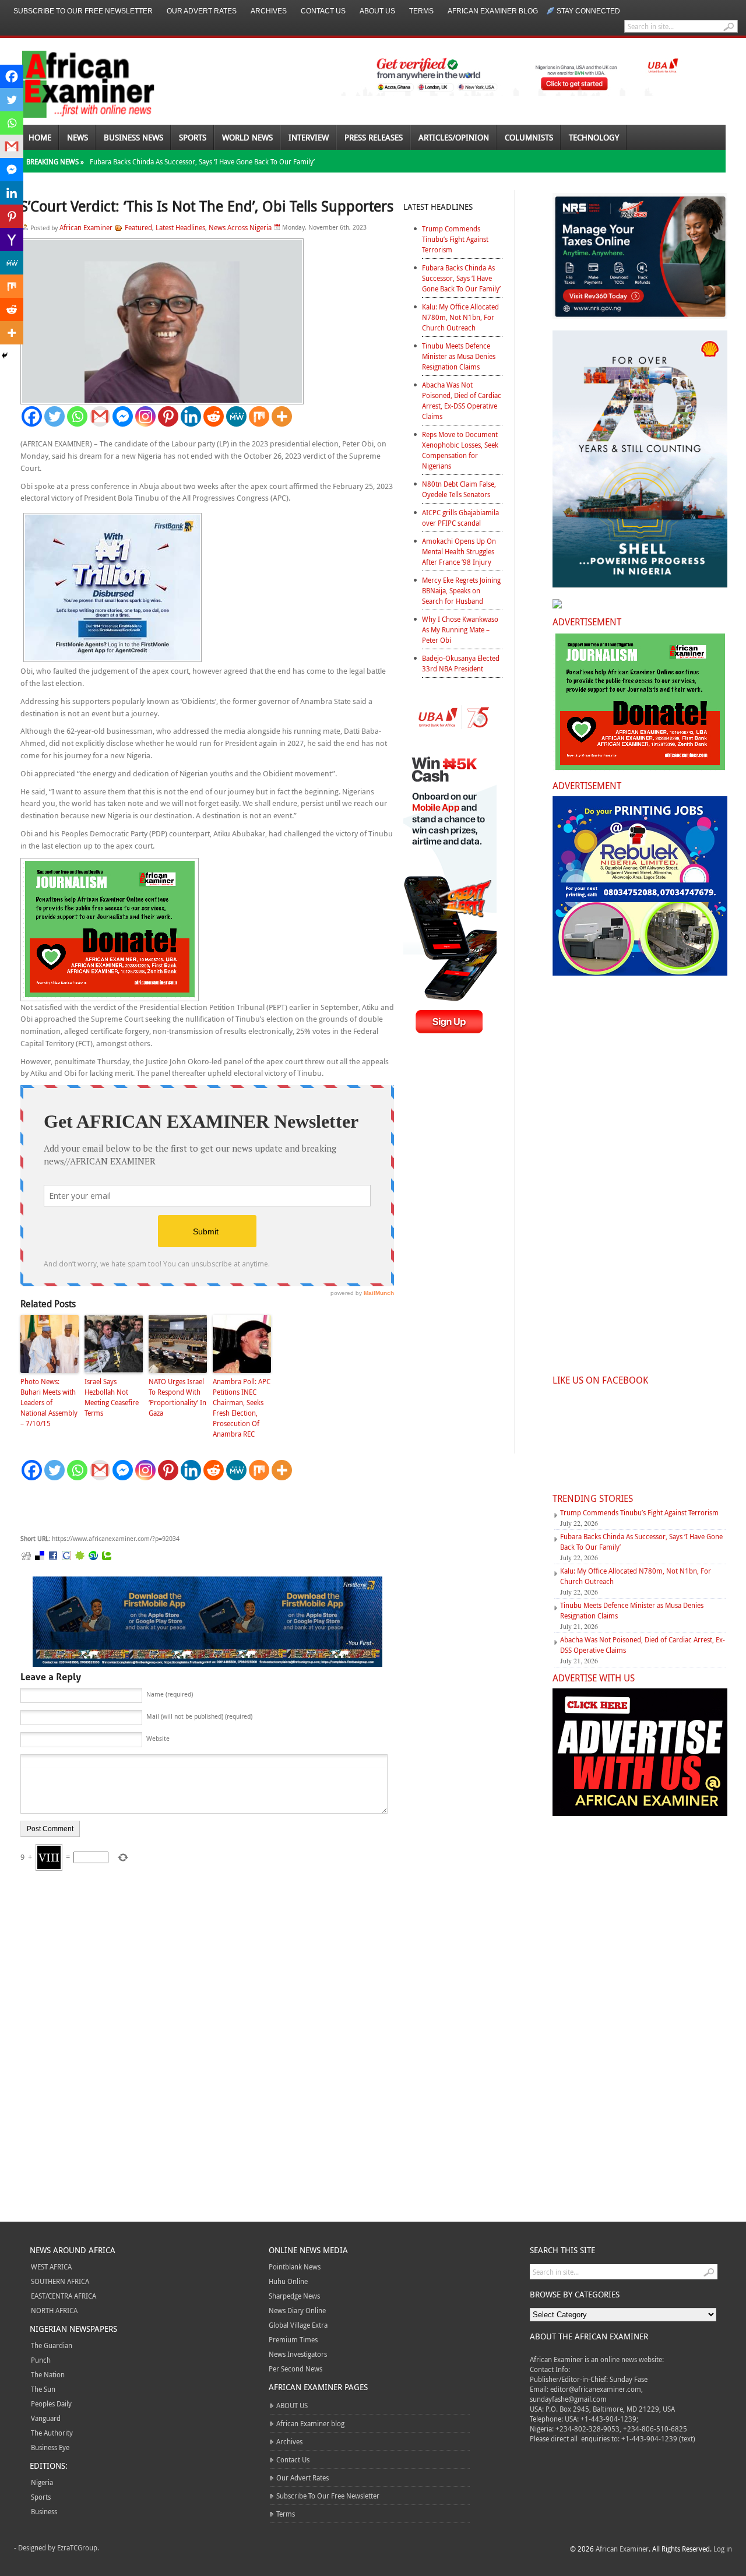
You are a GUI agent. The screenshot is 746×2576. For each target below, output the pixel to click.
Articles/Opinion (454, 137)
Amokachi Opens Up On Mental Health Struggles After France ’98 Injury (459, 551)
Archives (269, 11)
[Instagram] (145, 416)
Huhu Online (288, 2281)
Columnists (529, 137)
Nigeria (42, 2482)
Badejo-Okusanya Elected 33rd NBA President (461, 663)
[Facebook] (32, 416)
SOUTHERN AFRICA (60, 2281)
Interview (309, 137)
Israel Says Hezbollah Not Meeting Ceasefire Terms (112, 1397)
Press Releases (374, 137)
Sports (193, 137)
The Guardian (52, 2345)
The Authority (52, 2433)
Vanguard (46, 2418)
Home (40, 137)
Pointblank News (295, 2267)
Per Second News (295, 2369)
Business (44, 2511)
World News (247, 137)
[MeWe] (236, 416)
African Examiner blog (493, 11)
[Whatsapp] (77, 416)
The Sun (43, 2389)
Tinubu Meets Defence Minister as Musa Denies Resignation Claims (459, 356)
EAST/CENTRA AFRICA (64, 2296)
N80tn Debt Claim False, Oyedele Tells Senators (459, 489)
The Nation (48, 2374)
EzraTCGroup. (78, 2547)
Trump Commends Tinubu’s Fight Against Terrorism (455, 239)
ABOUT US (377, 11)
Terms (421, 11)
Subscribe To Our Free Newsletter (83, 11)
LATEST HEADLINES (438, 207)
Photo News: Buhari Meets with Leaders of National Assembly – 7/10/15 (49, 1402)
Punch (41, 2360)
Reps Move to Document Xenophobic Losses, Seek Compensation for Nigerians (460, 450)
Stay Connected (588, 11)
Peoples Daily (51, 2403)
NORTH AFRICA (54, 2310)
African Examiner (86, 227)
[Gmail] (100, 416)
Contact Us (323, 11)
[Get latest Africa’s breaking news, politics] (75, 83)
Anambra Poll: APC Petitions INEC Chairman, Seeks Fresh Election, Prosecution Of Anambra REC (242, 1407)
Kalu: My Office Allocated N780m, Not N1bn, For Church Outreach (460, 317)
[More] (282, 416)
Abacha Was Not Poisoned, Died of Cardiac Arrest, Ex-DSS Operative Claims (462, 400)
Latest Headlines (180, 227)
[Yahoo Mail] (12, 240)
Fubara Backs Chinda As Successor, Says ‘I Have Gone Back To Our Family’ (202, 161)
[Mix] (259, 416)
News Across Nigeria (240, 227)
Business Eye (50, 2447)
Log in (723, 2549)
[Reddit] (214, 416)
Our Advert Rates (202, 11)
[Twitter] (54, 416)
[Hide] (5, 356)
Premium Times (293, 2339)
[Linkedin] (191, 416)
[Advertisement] (195, 1508)
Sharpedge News (294, 2296)
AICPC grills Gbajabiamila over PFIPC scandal (460, 518)
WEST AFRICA (51, 2267)
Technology (594, 137)
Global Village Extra (298, 2325)
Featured (138, 227)
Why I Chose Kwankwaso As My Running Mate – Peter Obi (460, 629)
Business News (133, 137)
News (78, 137)
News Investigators (298, 2354)
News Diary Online (297, 2310)
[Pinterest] (168, 416)
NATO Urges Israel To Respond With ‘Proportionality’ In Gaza (177, 1397)
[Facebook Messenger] (123, 416)
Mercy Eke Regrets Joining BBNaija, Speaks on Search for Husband (461, 590)
